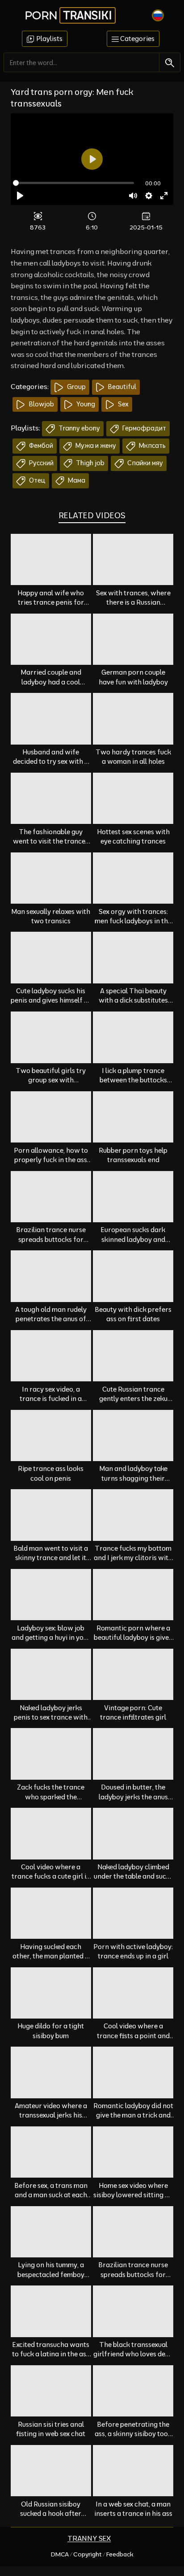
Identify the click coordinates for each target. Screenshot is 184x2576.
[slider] (73, 183)
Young (85, 404)
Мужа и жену (95, 446)
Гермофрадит (144, 428)
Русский (41, 463)
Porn (68, 15)
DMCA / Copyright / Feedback (92, 2554)
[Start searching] (169, 63)
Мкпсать (152, 446)
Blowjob (41, 404)
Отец (37, 480)
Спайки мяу (144, 463)
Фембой (40, 446)
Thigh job (90, 463)
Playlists (49, 39)
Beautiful (121, 387)
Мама (76, 480)
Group (76, 387)
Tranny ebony (79, 428)
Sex (123, 404)
